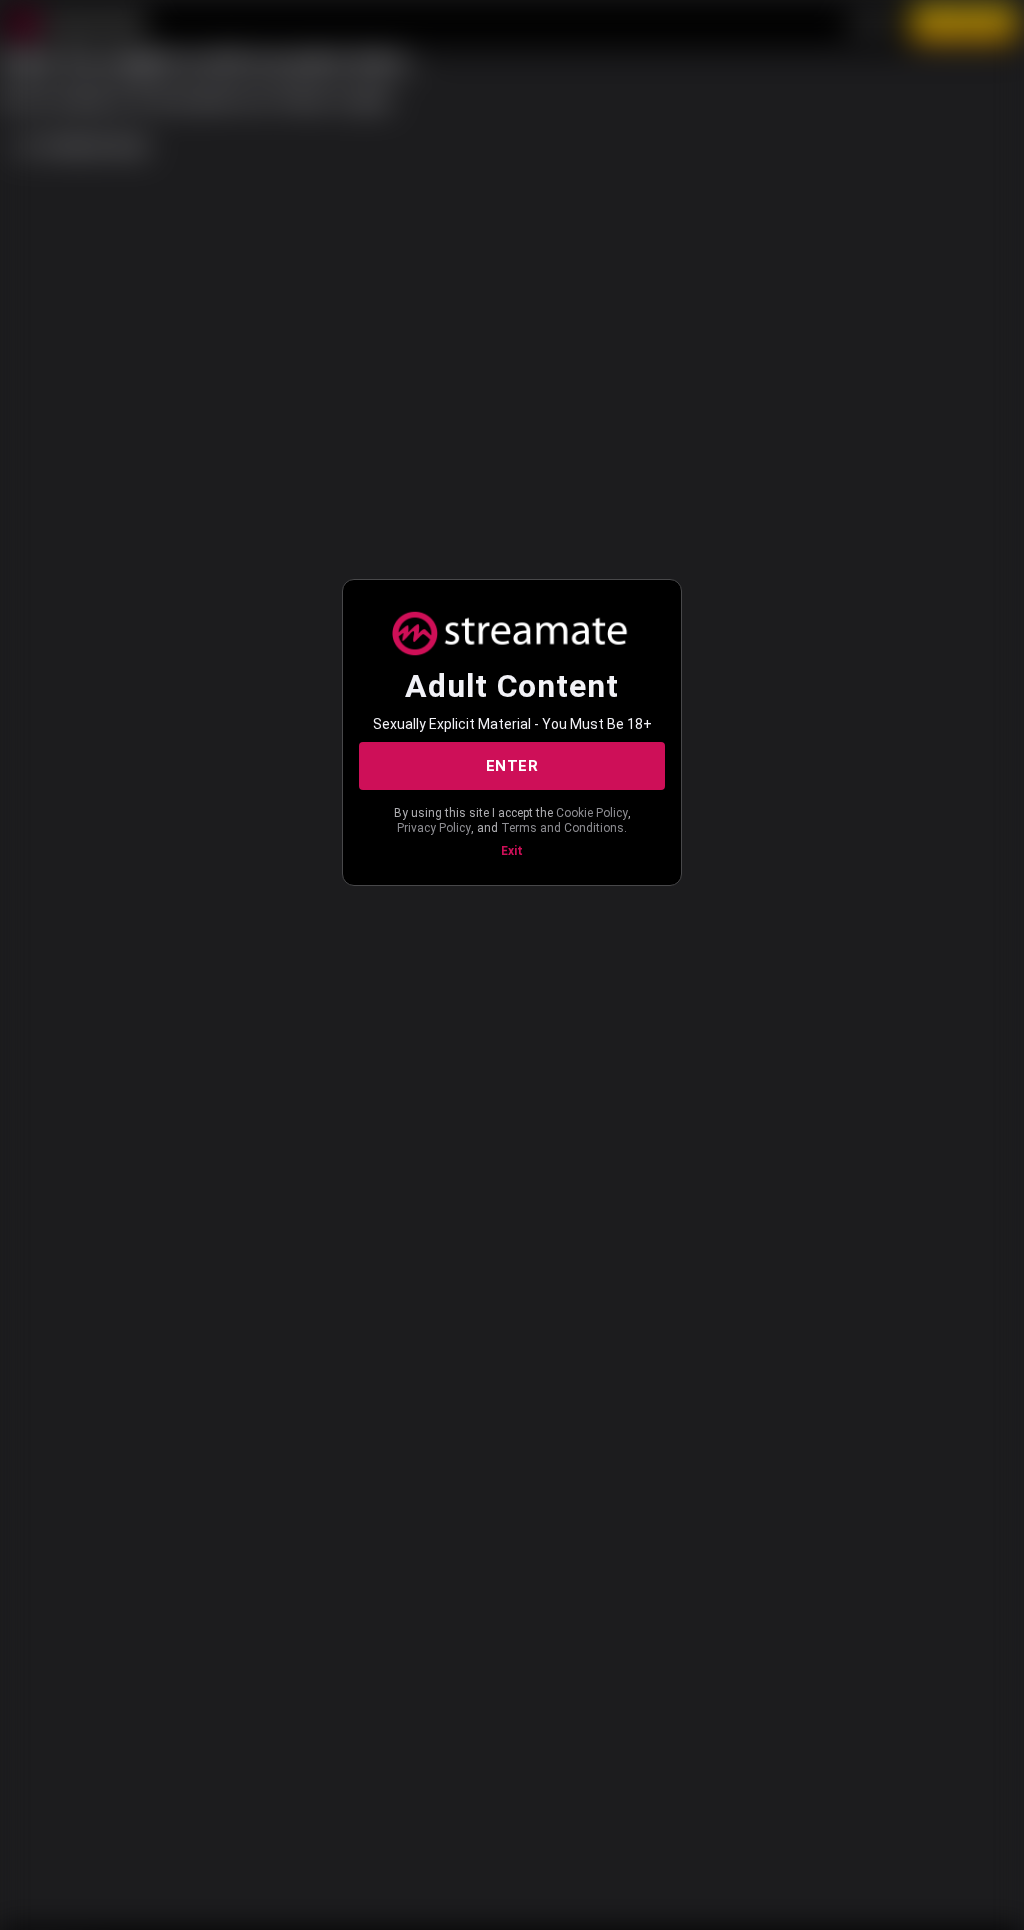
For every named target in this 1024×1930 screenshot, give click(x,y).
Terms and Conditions (562, 828)
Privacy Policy (434, 828)
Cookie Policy (592, 813)
